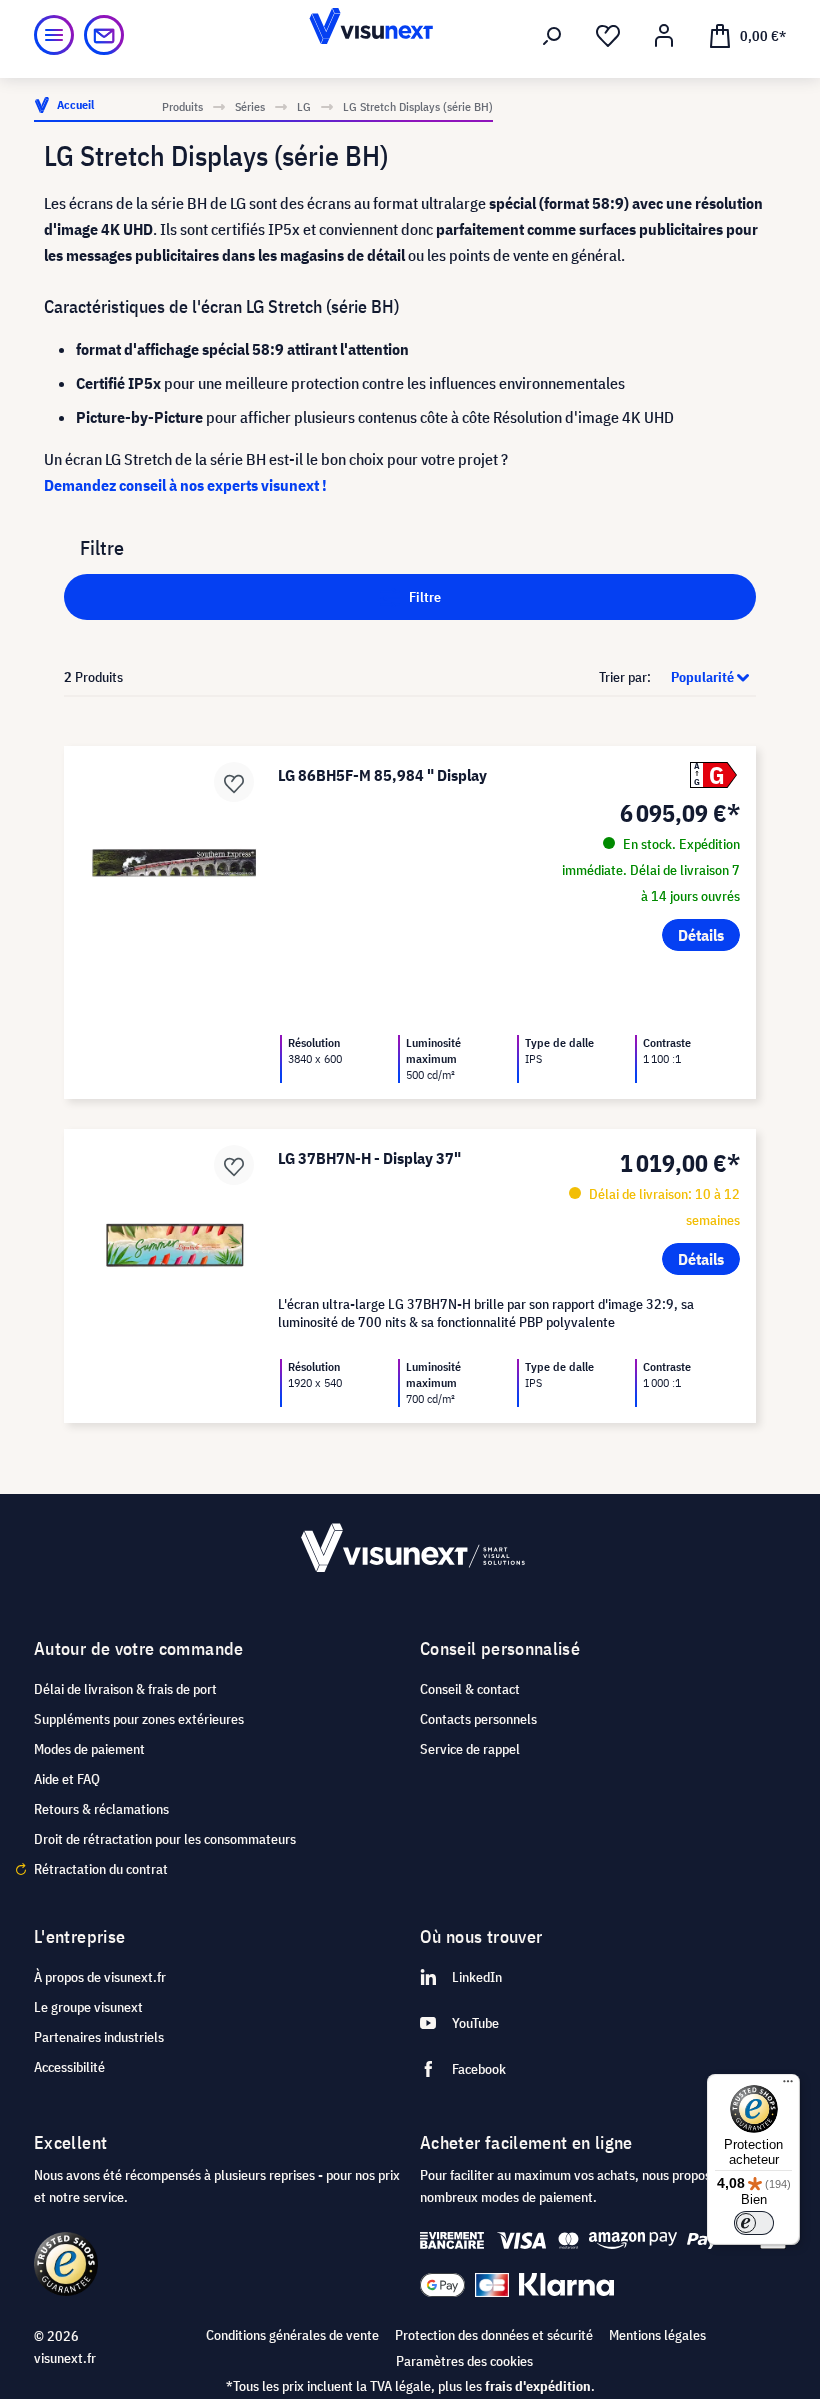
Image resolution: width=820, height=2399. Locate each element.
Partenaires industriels (99, 2037)
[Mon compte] (664, 36)
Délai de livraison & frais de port (125, 1689)
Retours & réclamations (101, 1809)
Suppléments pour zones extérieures (139, 1719)
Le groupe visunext (88, 2007)
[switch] (754, 2223)
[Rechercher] (552, 36)
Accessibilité (69, 2067)
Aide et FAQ (67, 1779)
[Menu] (54, 35)
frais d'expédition (538, 2386)
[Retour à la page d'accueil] (410, 35)
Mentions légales (657, 2335)
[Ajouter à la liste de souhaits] (234, 782)
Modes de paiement (89, 1749)
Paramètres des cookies (464, 2361)
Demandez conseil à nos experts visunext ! (185, 485)
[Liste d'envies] (608, 36)
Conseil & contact (470, 1689)
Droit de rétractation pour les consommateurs (165, 1839)
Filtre (423, 597)
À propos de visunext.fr (100, 1977)
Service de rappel (470, 1749)
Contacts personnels (478, 1719)
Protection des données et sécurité (494, 2335)
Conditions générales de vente (292, 2335)
